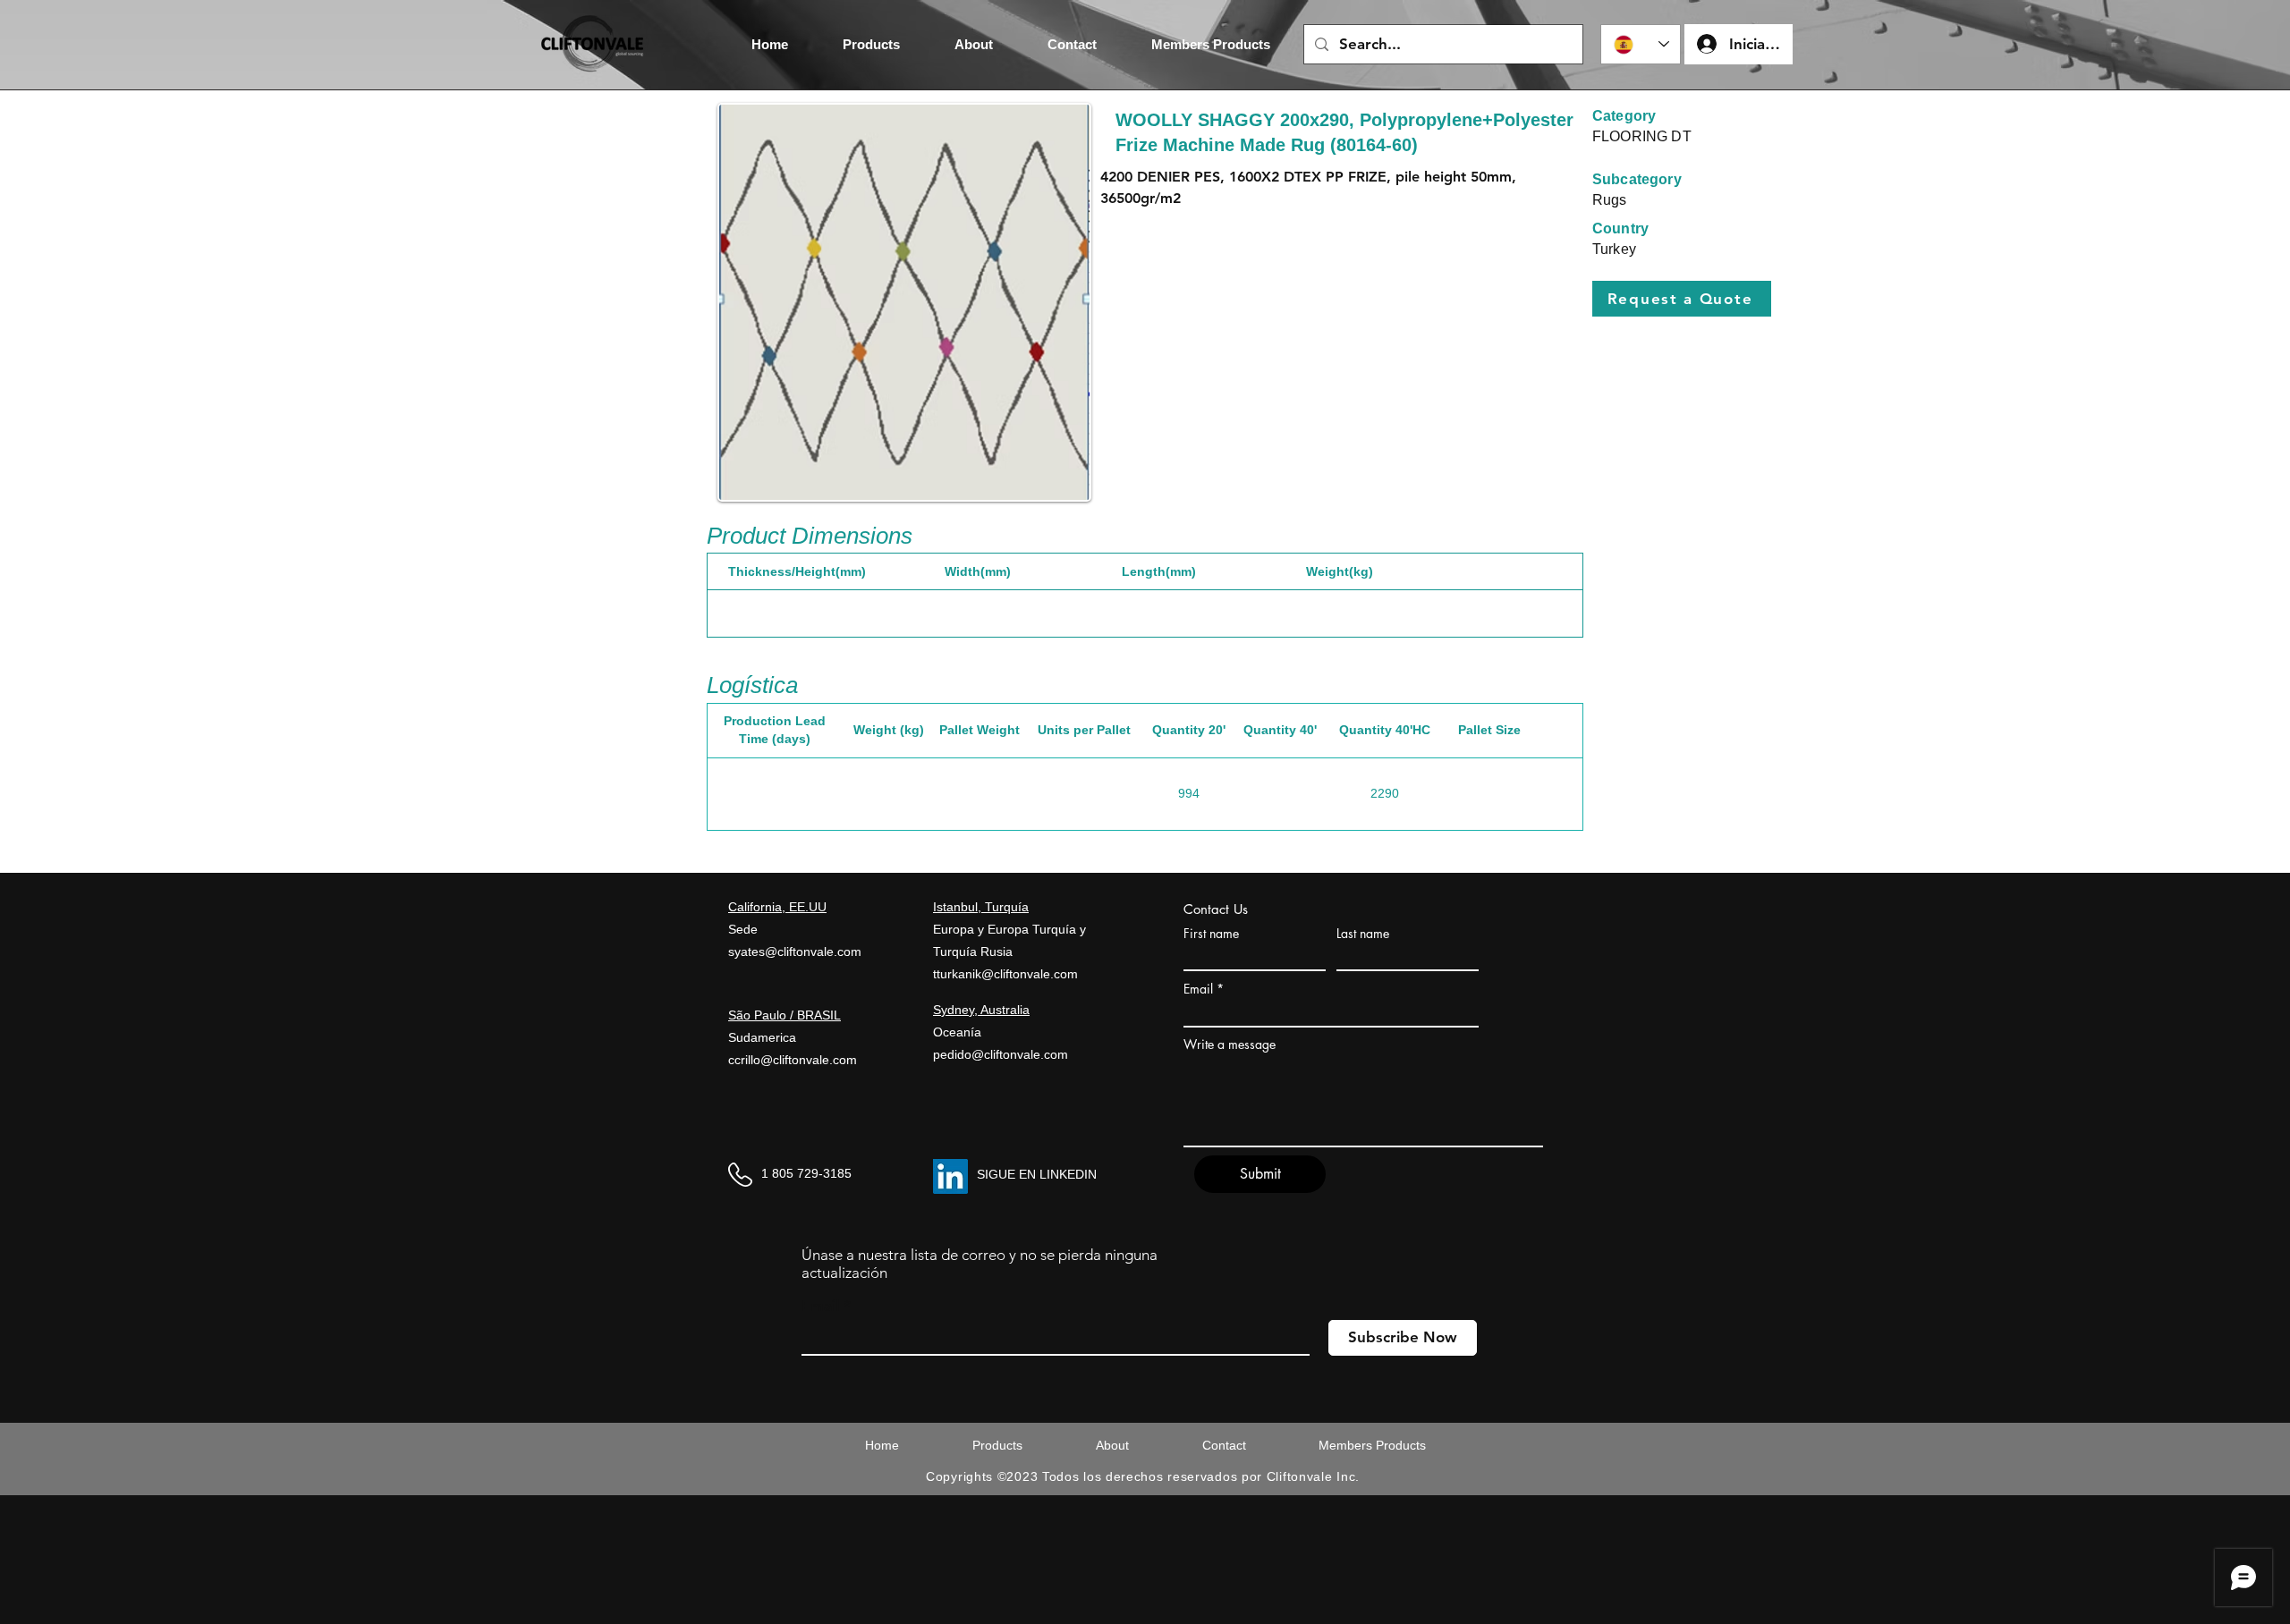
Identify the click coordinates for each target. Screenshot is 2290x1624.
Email (1198, 989)
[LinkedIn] (950, 1176)
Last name (1363, 934)
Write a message (1230, 1045)
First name (1211, 934)
